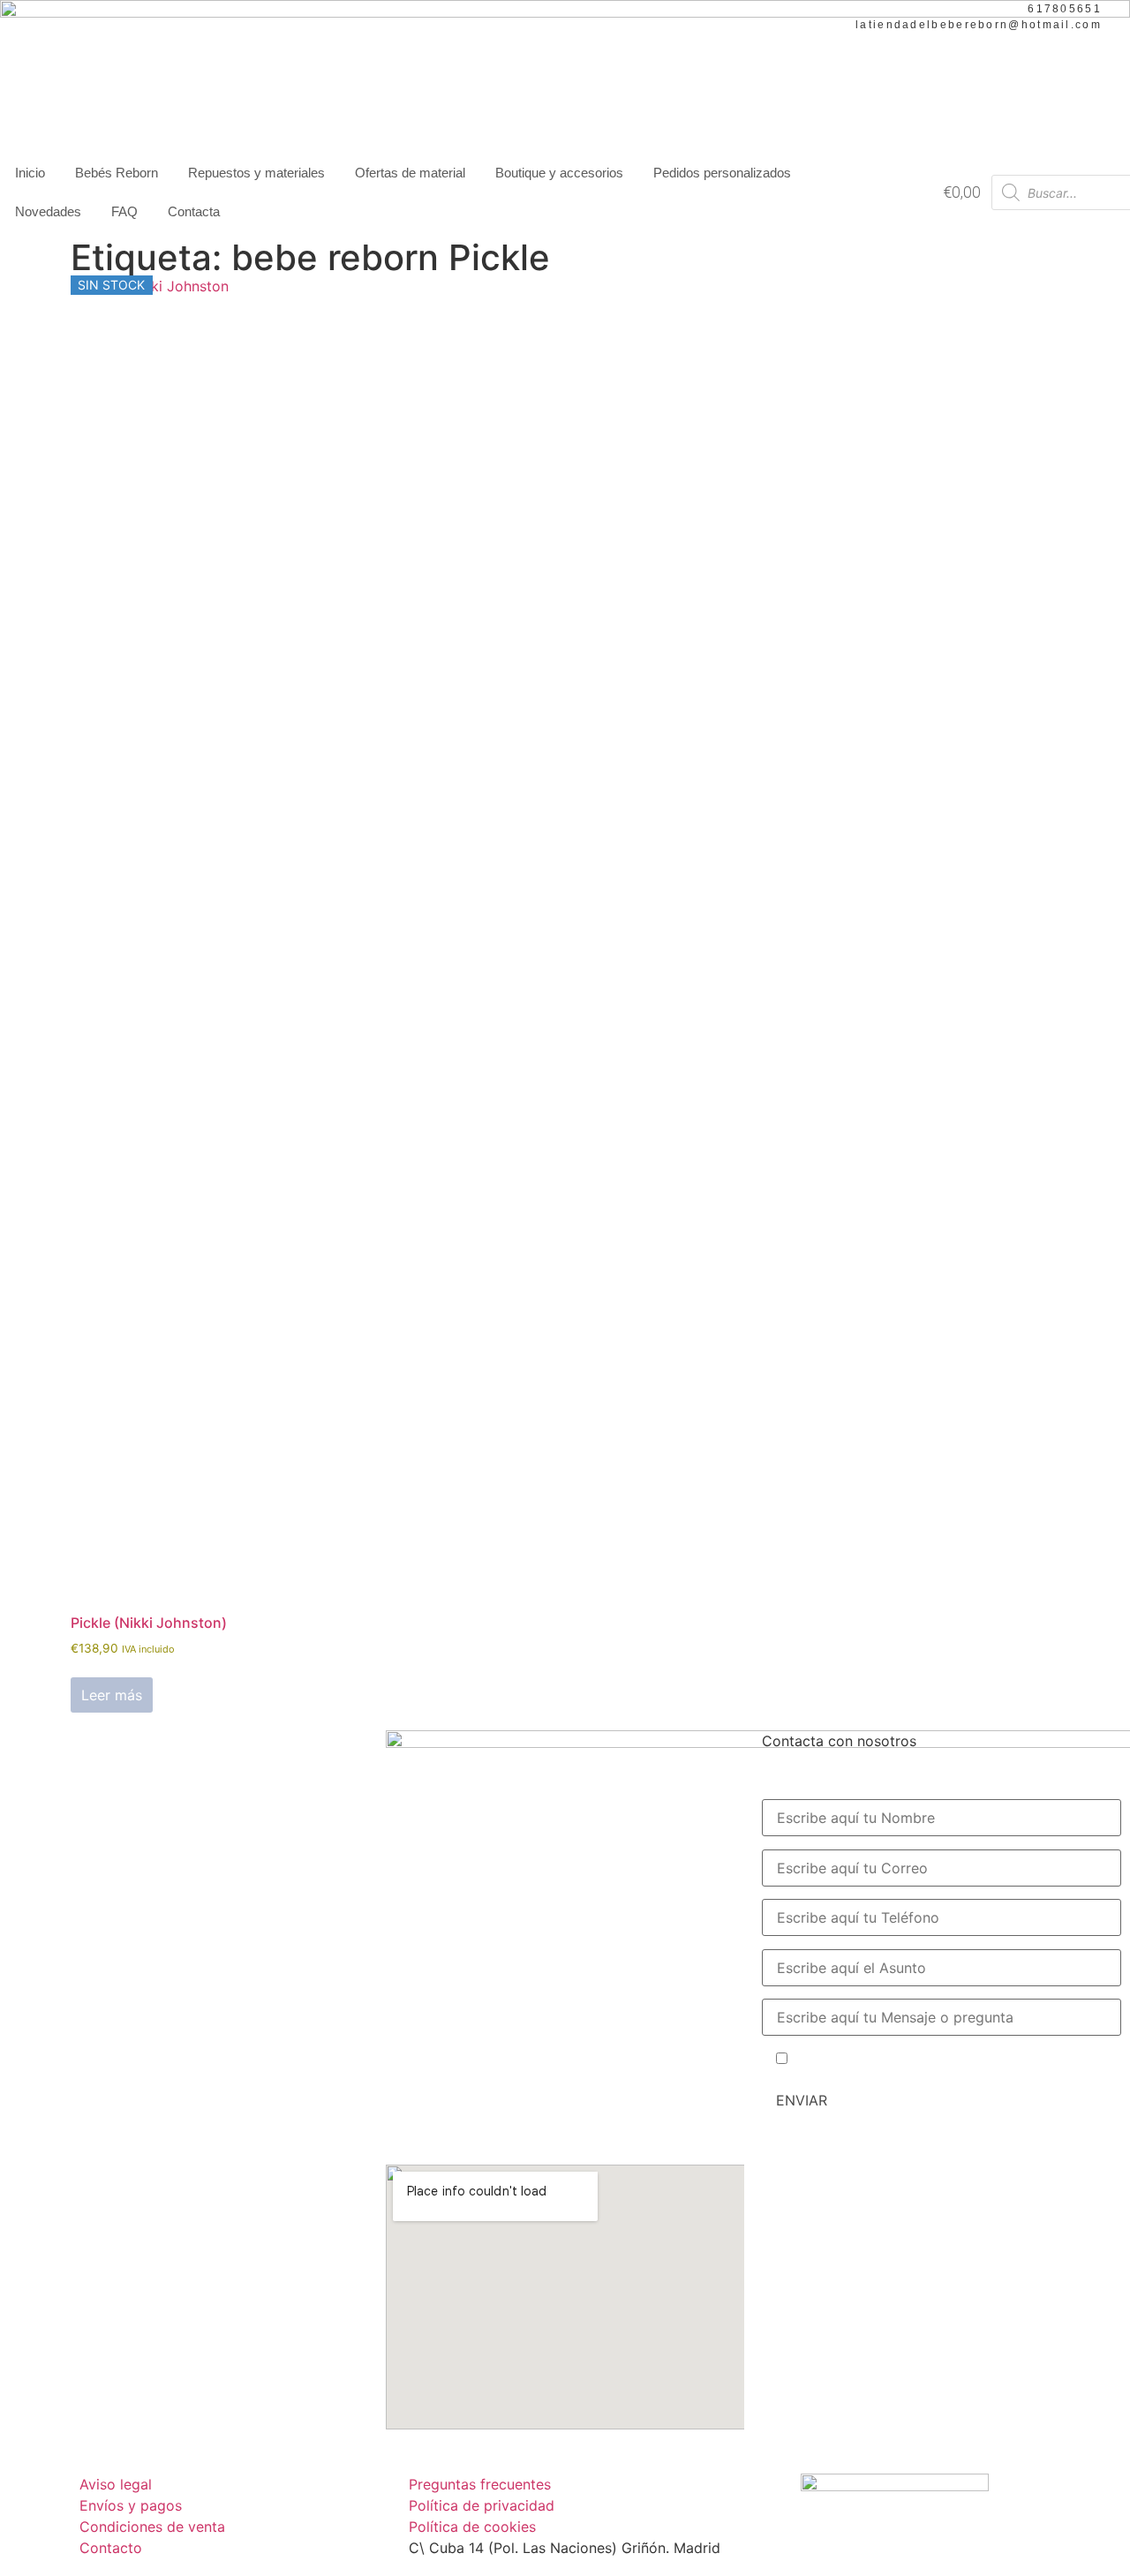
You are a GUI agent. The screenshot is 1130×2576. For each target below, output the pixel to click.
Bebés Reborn (117, 173)
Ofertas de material (410, 173)
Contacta (194, 211)
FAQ (124, 211)
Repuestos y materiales (256, 173)
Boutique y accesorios (559, 173)
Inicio (30, 173)
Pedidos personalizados (722, 173)
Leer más (112, 1695)
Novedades (48, 211)
